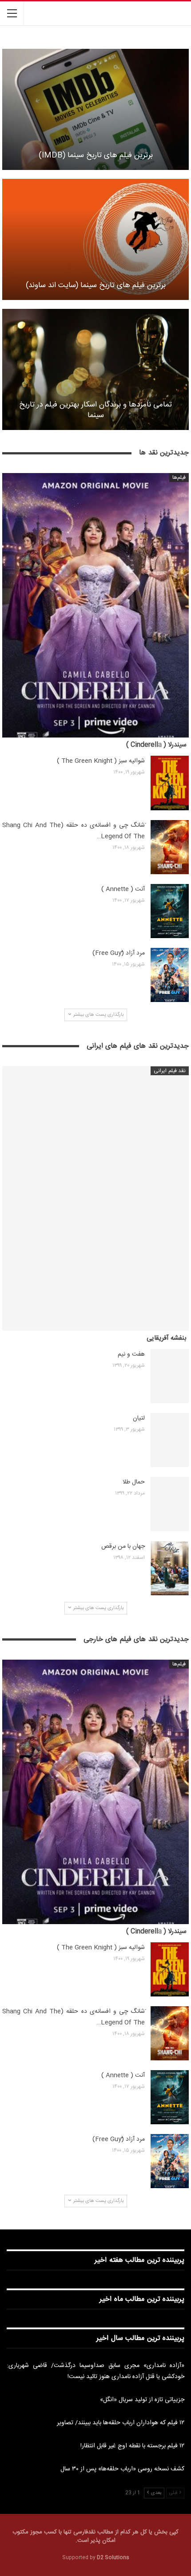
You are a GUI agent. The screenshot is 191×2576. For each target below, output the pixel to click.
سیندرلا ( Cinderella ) (156, 745)
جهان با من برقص (123, 1546)
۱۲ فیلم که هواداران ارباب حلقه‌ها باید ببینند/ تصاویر (121, 2423)
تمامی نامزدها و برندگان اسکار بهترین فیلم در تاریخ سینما (95, 410)
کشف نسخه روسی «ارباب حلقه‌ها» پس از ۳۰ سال (122, 2469)
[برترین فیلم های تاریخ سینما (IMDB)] (95, 109)
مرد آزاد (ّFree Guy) (119, 953)
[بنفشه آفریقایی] (95, 1199)
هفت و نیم (131, 1354)
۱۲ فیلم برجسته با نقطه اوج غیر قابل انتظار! (132, 2446)
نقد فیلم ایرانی (170, 1071)
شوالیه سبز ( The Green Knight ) (101, 761)
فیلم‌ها (179, 477)
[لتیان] (170, 1440)
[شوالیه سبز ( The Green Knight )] (170, 783)
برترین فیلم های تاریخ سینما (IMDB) (96, 156)
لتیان (139, 1418)
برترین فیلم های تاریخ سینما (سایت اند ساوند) (96, 286)
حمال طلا (134, 1482)
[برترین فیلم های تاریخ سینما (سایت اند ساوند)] (95, 239)
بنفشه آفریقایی (167, 1338)
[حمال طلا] (170, 1504)
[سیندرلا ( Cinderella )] (95, 605)
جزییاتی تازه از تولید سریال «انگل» (142, 2400)
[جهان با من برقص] (170, 1568)
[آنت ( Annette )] (170, 911)
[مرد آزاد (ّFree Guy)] (170, 975)
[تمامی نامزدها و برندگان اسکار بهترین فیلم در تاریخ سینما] (95, 369)
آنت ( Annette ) (123, 889)
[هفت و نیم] (170, 1376)
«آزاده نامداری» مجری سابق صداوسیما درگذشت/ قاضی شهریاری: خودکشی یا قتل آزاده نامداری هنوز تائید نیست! (95, 2371)
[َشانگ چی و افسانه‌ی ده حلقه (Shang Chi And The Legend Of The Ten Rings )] (170, 847)
